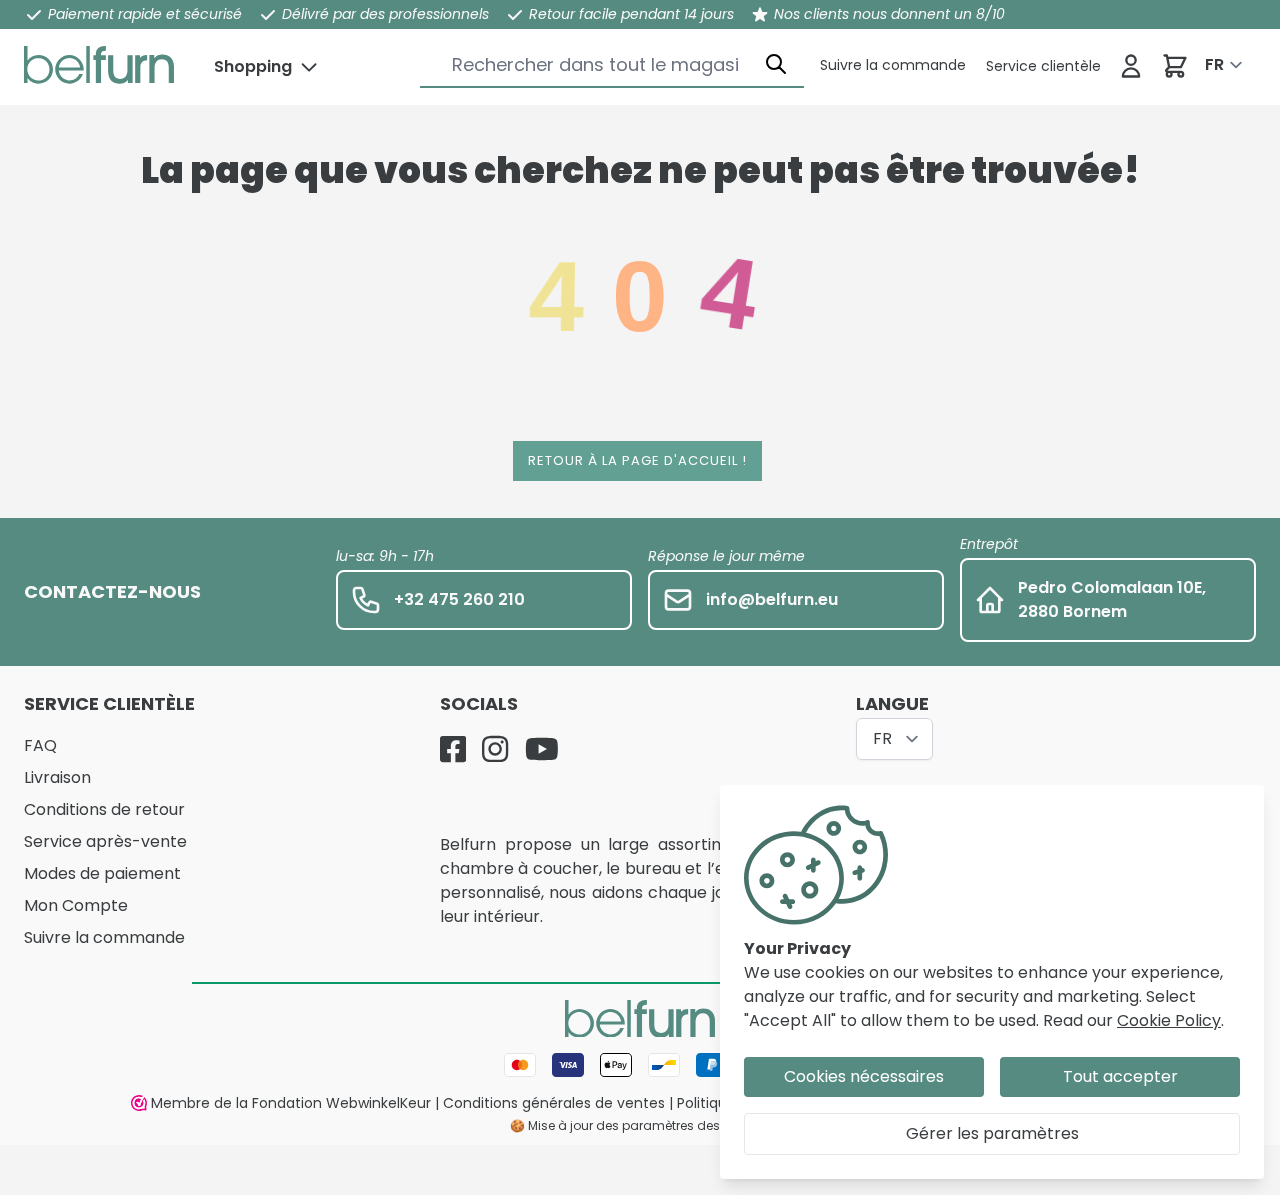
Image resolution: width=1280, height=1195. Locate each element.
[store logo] (99, 65)
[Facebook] (453, 749)
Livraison (57, 777)
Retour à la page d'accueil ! (637, 460)
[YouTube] (542, 749)
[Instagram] (495, 749)
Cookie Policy (1169, 1020)
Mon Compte (76, 905)
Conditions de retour (104, 809)
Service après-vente (105, 841)
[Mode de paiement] (640, 1065)
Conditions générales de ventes (554, 1103)
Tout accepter (1120, 1076)
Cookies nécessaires (864, 1076)
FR (1214, 64)
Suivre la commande (104, 937)
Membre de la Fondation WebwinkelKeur (291, 1103)
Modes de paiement (102, 873)
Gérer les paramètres (992, 1133)
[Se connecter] (1131, 66)
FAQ (40, 745)
